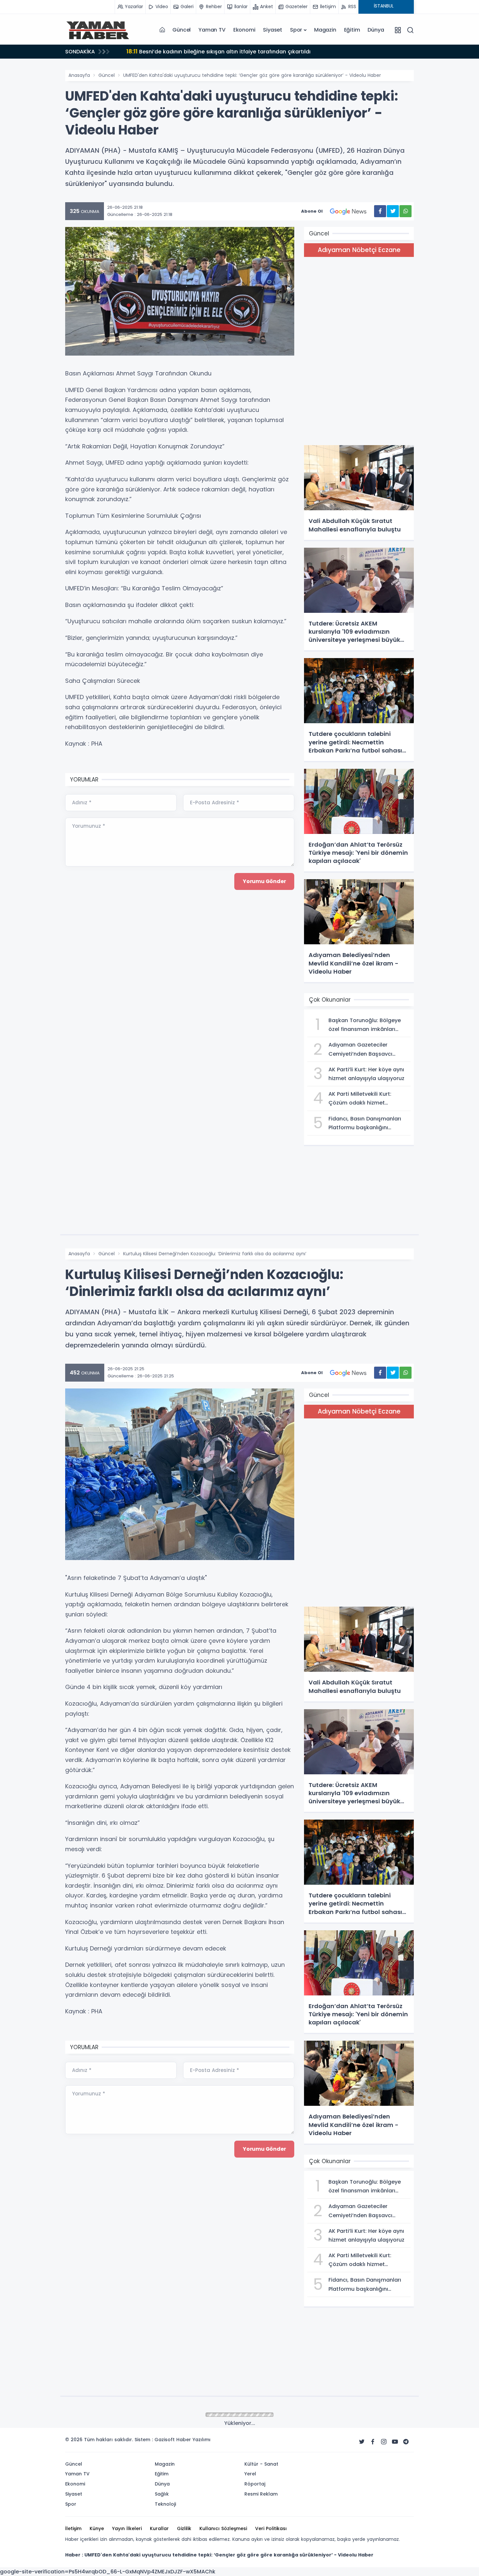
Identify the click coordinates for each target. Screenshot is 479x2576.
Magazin (325, 30)
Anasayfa (79, 75)
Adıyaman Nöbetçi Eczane (359, 250)
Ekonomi (244, 30)
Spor (296, 30)
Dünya (376, 30)
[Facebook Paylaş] (380, 211)
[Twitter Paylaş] (393, 211)
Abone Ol (312, 211)
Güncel (181, 30)
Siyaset (273, 30)
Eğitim (352, 30)
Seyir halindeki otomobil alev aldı (180, 51)
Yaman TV (212, 30)
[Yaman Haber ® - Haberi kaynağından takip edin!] (98, 30)
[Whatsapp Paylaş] (406, 211)
